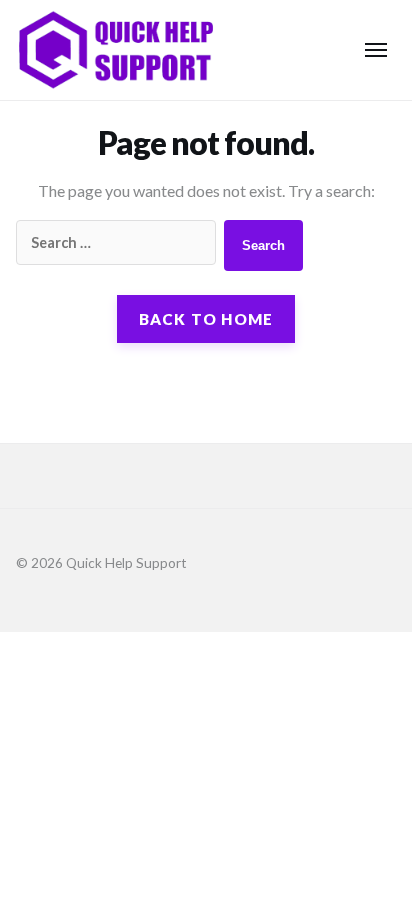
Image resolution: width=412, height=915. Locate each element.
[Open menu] (376, 50)
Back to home (206, 319)
